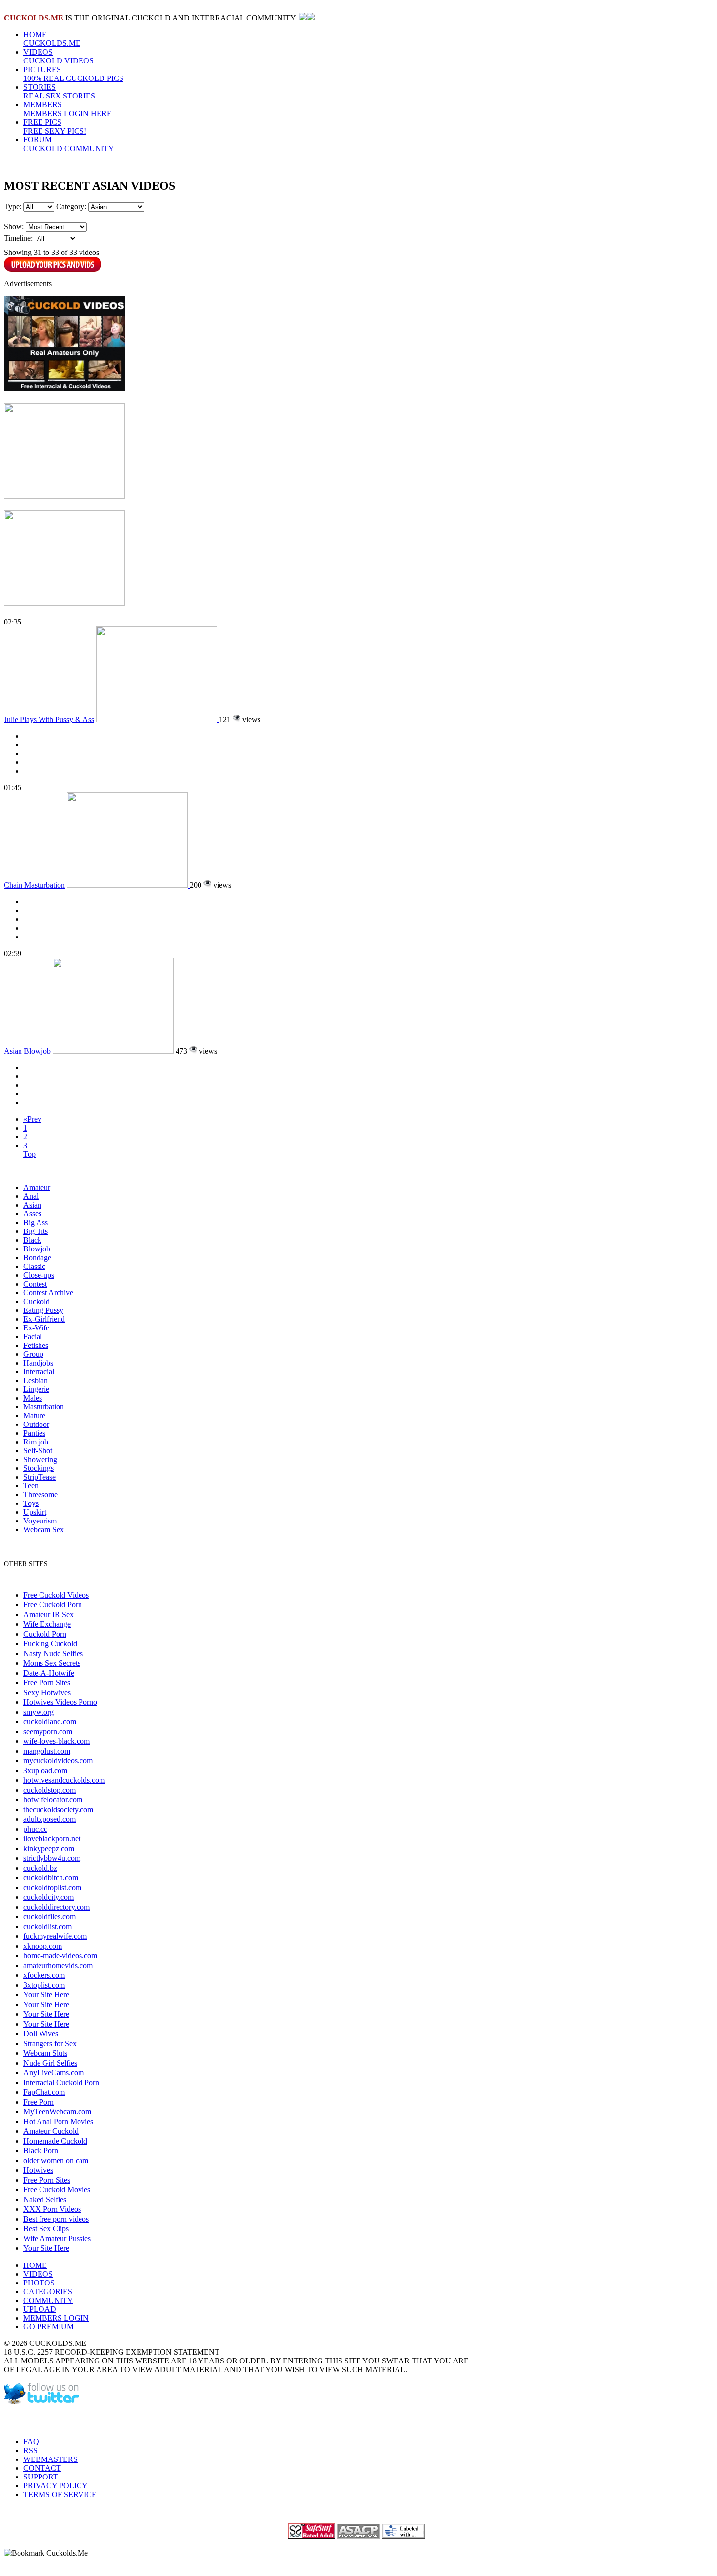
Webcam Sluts (45, 2053)
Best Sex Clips (46, 2229)
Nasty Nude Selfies (53, 1653)
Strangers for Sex (50, 2043)
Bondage (37, 1258)
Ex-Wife (36, 1328)
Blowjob (37, 1249)
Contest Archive (48, 1293)
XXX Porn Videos (52, 2209)
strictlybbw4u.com (52, 1858)
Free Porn (39, 2102)
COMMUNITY (48, 2300)
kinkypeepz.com (49, 1848)
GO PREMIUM (49, 2327)
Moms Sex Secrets (52, 1663)
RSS (30, 2450)
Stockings (39, 1468)
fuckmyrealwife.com (55, 1936)
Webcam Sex (44, 1530)
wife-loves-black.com (57, 1741)
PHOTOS (39, 2283)
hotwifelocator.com (53, 1800)
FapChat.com (44, 2092)
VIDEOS (59, 56)
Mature (34, 1415)
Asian (32, 1205)
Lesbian (36, 1380)
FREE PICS (55, 127)
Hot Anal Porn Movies (58, 2121)
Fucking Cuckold (50, 1644)
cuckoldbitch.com (51, 1878)
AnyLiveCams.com (54, 2073)
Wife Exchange (47, 1624)
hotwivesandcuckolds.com (64, 1780)
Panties (34, 1433)
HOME (52, 39)
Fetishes (36, 1345)
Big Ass (36, 1222)
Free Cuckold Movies (57, 2190)
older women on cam (56, 2160)
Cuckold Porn (45, 1634)
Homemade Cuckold (55, 2141)
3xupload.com (45, 1770)
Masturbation (44, 1407)
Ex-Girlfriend (44, 1319)
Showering (40, 1459)
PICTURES (73, 74)
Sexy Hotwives (47, 1692)
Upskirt (35, 1512)
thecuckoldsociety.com (58, 1809)
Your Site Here (46, 1995)
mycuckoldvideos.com (58, 1761)
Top (30, 1154)
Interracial (39, 1372)
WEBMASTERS (50, 2459)
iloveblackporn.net (52, 1839)
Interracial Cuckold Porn (61, 2082)
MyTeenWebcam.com (57, 2112)
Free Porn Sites (47, 1683)
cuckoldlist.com (48, 1926)
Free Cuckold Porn (53, 1605)
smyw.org (39, 1712)
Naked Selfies (45, 2199)
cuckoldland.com (50, 1722)
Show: (14, 226)
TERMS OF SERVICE (60, 2494)
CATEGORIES (48, 2292)
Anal (31, 1196)
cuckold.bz (40, 1868)
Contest (35, 1284)
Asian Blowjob (27, 1051)
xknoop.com (43, 1946)
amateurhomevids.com (58, 1965)
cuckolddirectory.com (57, 1907)
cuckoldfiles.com (50, 1917)
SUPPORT (41, 2477)
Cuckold (37, 1301)
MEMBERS (68, 109)
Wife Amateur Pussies (57, 2238)
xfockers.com (44, 1975)
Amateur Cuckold (51, 2131)
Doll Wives (41, 2034)
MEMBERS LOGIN (56, 2318)
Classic (34, 1266)
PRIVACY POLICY (56, 2486)
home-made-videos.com (60, 1956)
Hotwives (38, 2170)
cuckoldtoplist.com (52, 1887)
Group (33, 1354)
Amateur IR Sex (49, 1614)
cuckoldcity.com (49, 1897)
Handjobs (38, 1363)
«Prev (32, 1119)
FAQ (31, 2442)
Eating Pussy (43, 1310)
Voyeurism (40, 1521)
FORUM (69, 144)
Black (32, 1240)
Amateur (37, 1187)
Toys (31, 1503)
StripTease (40, 1477)
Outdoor (36, 1424)
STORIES (59, 91)
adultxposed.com (50, 1819)
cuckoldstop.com (50, 1790)
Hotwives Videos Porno (60, 1702)
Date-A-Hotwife (49, 1673)
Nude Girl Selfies (50, 2063)
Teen (31, 1486)
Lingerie (36, 1389)
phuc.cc (35, 1829)
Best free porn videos (56, 2219)
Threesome (40, 1494)
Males (33, 1398)
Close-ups (39, 1275)
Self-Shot (38, 1451)
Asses (32, 1214)
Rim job (36, 1442)
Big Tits (36, 1231)
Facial (33, 1337)
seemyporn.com (48, 1731)
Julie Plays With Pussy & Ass (49, 719)
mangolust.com (47, 1751)
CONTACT (42, 2468)
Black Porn (41, 2151)
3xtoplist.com (44, 1985)
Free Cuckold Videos (56, 1595)
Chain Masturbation (34, 885)
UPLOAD (40, 2309)
